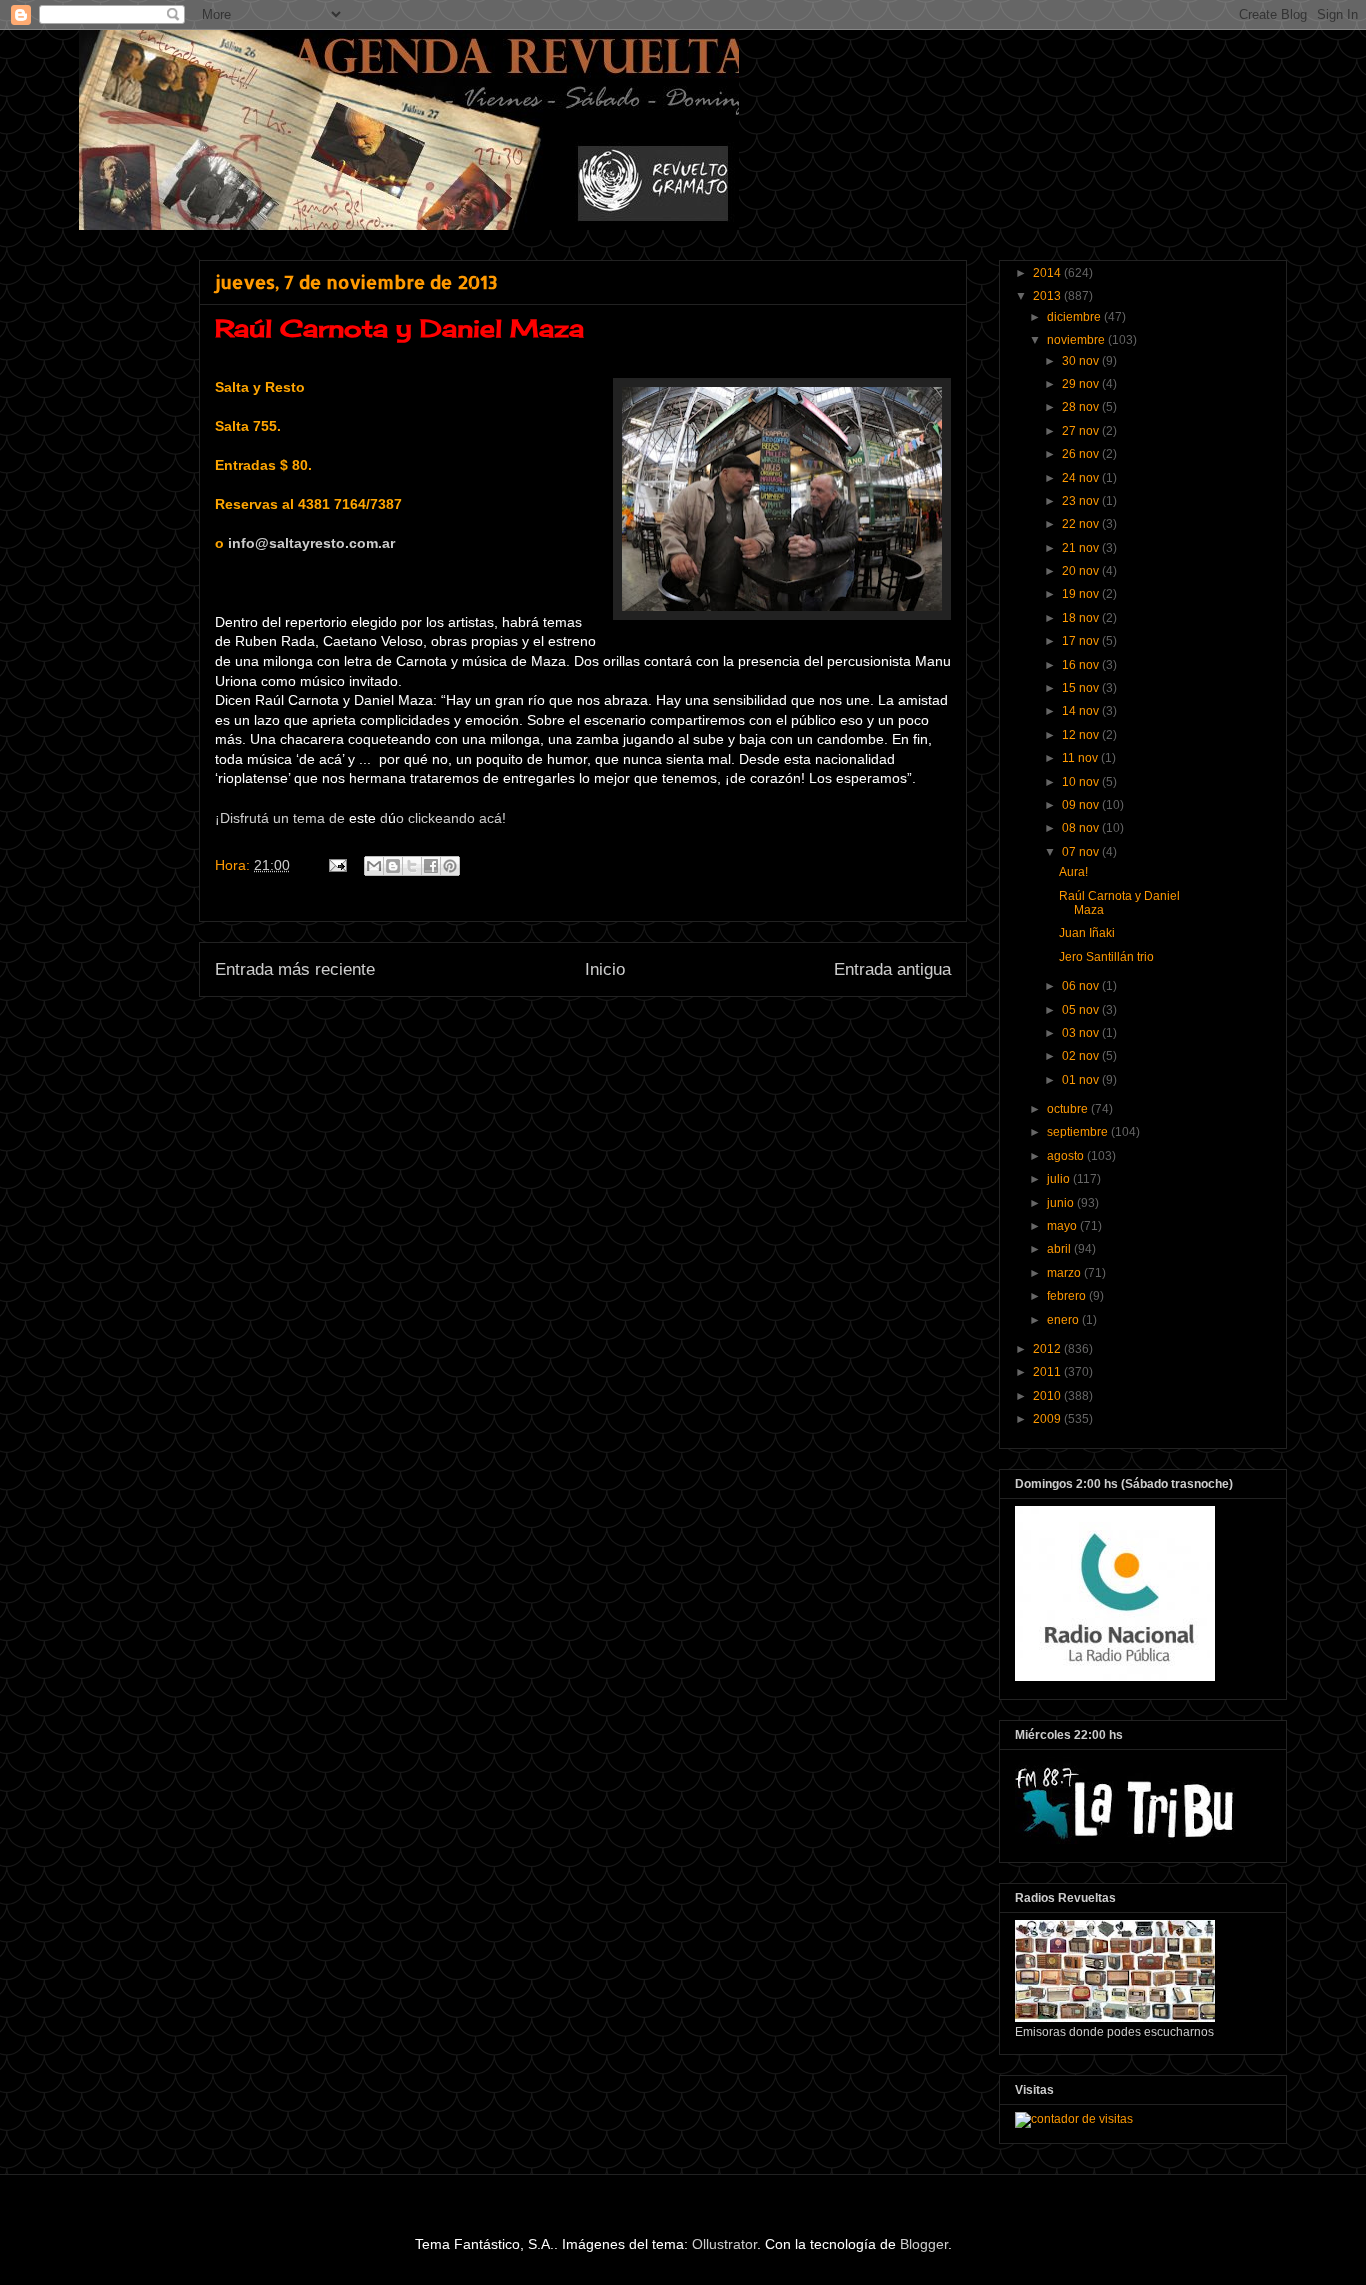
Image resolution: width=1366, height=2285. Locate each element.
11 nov (1081, 758)
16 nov (1082, 665)
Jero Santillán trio (1106, 957)
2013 (1048, 296)
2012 (1048, 1349)
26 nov (1082, 454)
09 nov (1082, 805)
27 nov (1082, 431)
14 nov (1082, 711)
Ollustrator (724, 2244)
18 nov (1082, 618)
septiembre (1079, 1132)
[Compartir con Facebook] (431, 866)
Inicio (605, 969)
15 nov (1082, 688)
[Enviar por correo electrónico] (374, 866)
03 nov (1082, 1033)
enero (1064, 1320)
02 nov (1082, 1056)
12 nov (1082, 735)
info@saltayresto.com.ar (311, 543)
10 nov (1082, 782)
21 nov (1082, 548)
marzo (1065, 1273)
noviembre (1077, 340)
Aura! (1073, 872)
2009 (1048, 1419)
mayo (1063, 1226)
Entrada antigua (892, 969)
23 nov (1082, 501)
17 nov (1082, 641)
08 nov (1082, 828)
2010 (1048, 1396)
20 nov (1082, 571)
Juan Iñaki (1087, 933)
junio (1062, 1203)
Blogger (924, 2244)
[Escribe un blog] (393, 866)
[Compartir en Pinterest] (450, 866)
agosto (1067, 1156)
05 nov (1082, 1010)
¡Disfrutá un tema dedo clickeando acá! (360, 818)
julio (1060, 1179)
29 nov (1082, 384)
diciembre (1075, 317)
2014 (1048, 273)
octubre (1069, 1109)
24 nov (1082, 478)
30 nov (1082, 361)
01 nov (1082, 1080)
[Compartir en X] (412, 866)
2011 (1048, 1372)
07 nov (1082, 852)
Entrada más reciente (295, 969)
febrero (1068, 1296)
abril (1060, 1249)
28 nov (1082, 407)
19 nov (1082, 594)
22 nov (1082, 524)
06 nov (1082, 986)
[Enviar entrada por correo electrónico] (336, 865)
